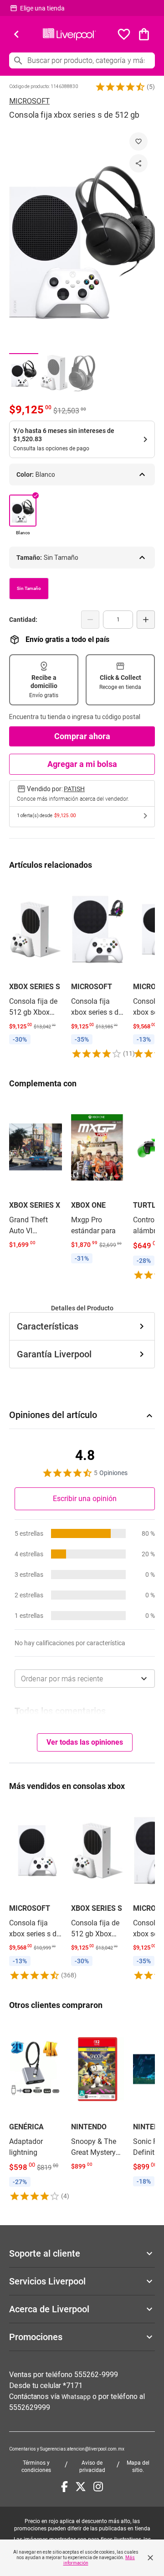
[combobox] (85, 1679)
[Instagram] (98, 2487)
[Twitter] (81, 2487)
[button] (120, 87)
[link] (36, 964)
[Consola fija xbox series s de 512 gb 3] (82, 373)
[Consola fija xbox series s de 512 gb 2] (53, 373)
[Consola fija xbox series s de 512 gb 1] (24, 373)
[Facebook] (64, 2487)
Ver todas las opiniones (85, 1742)
